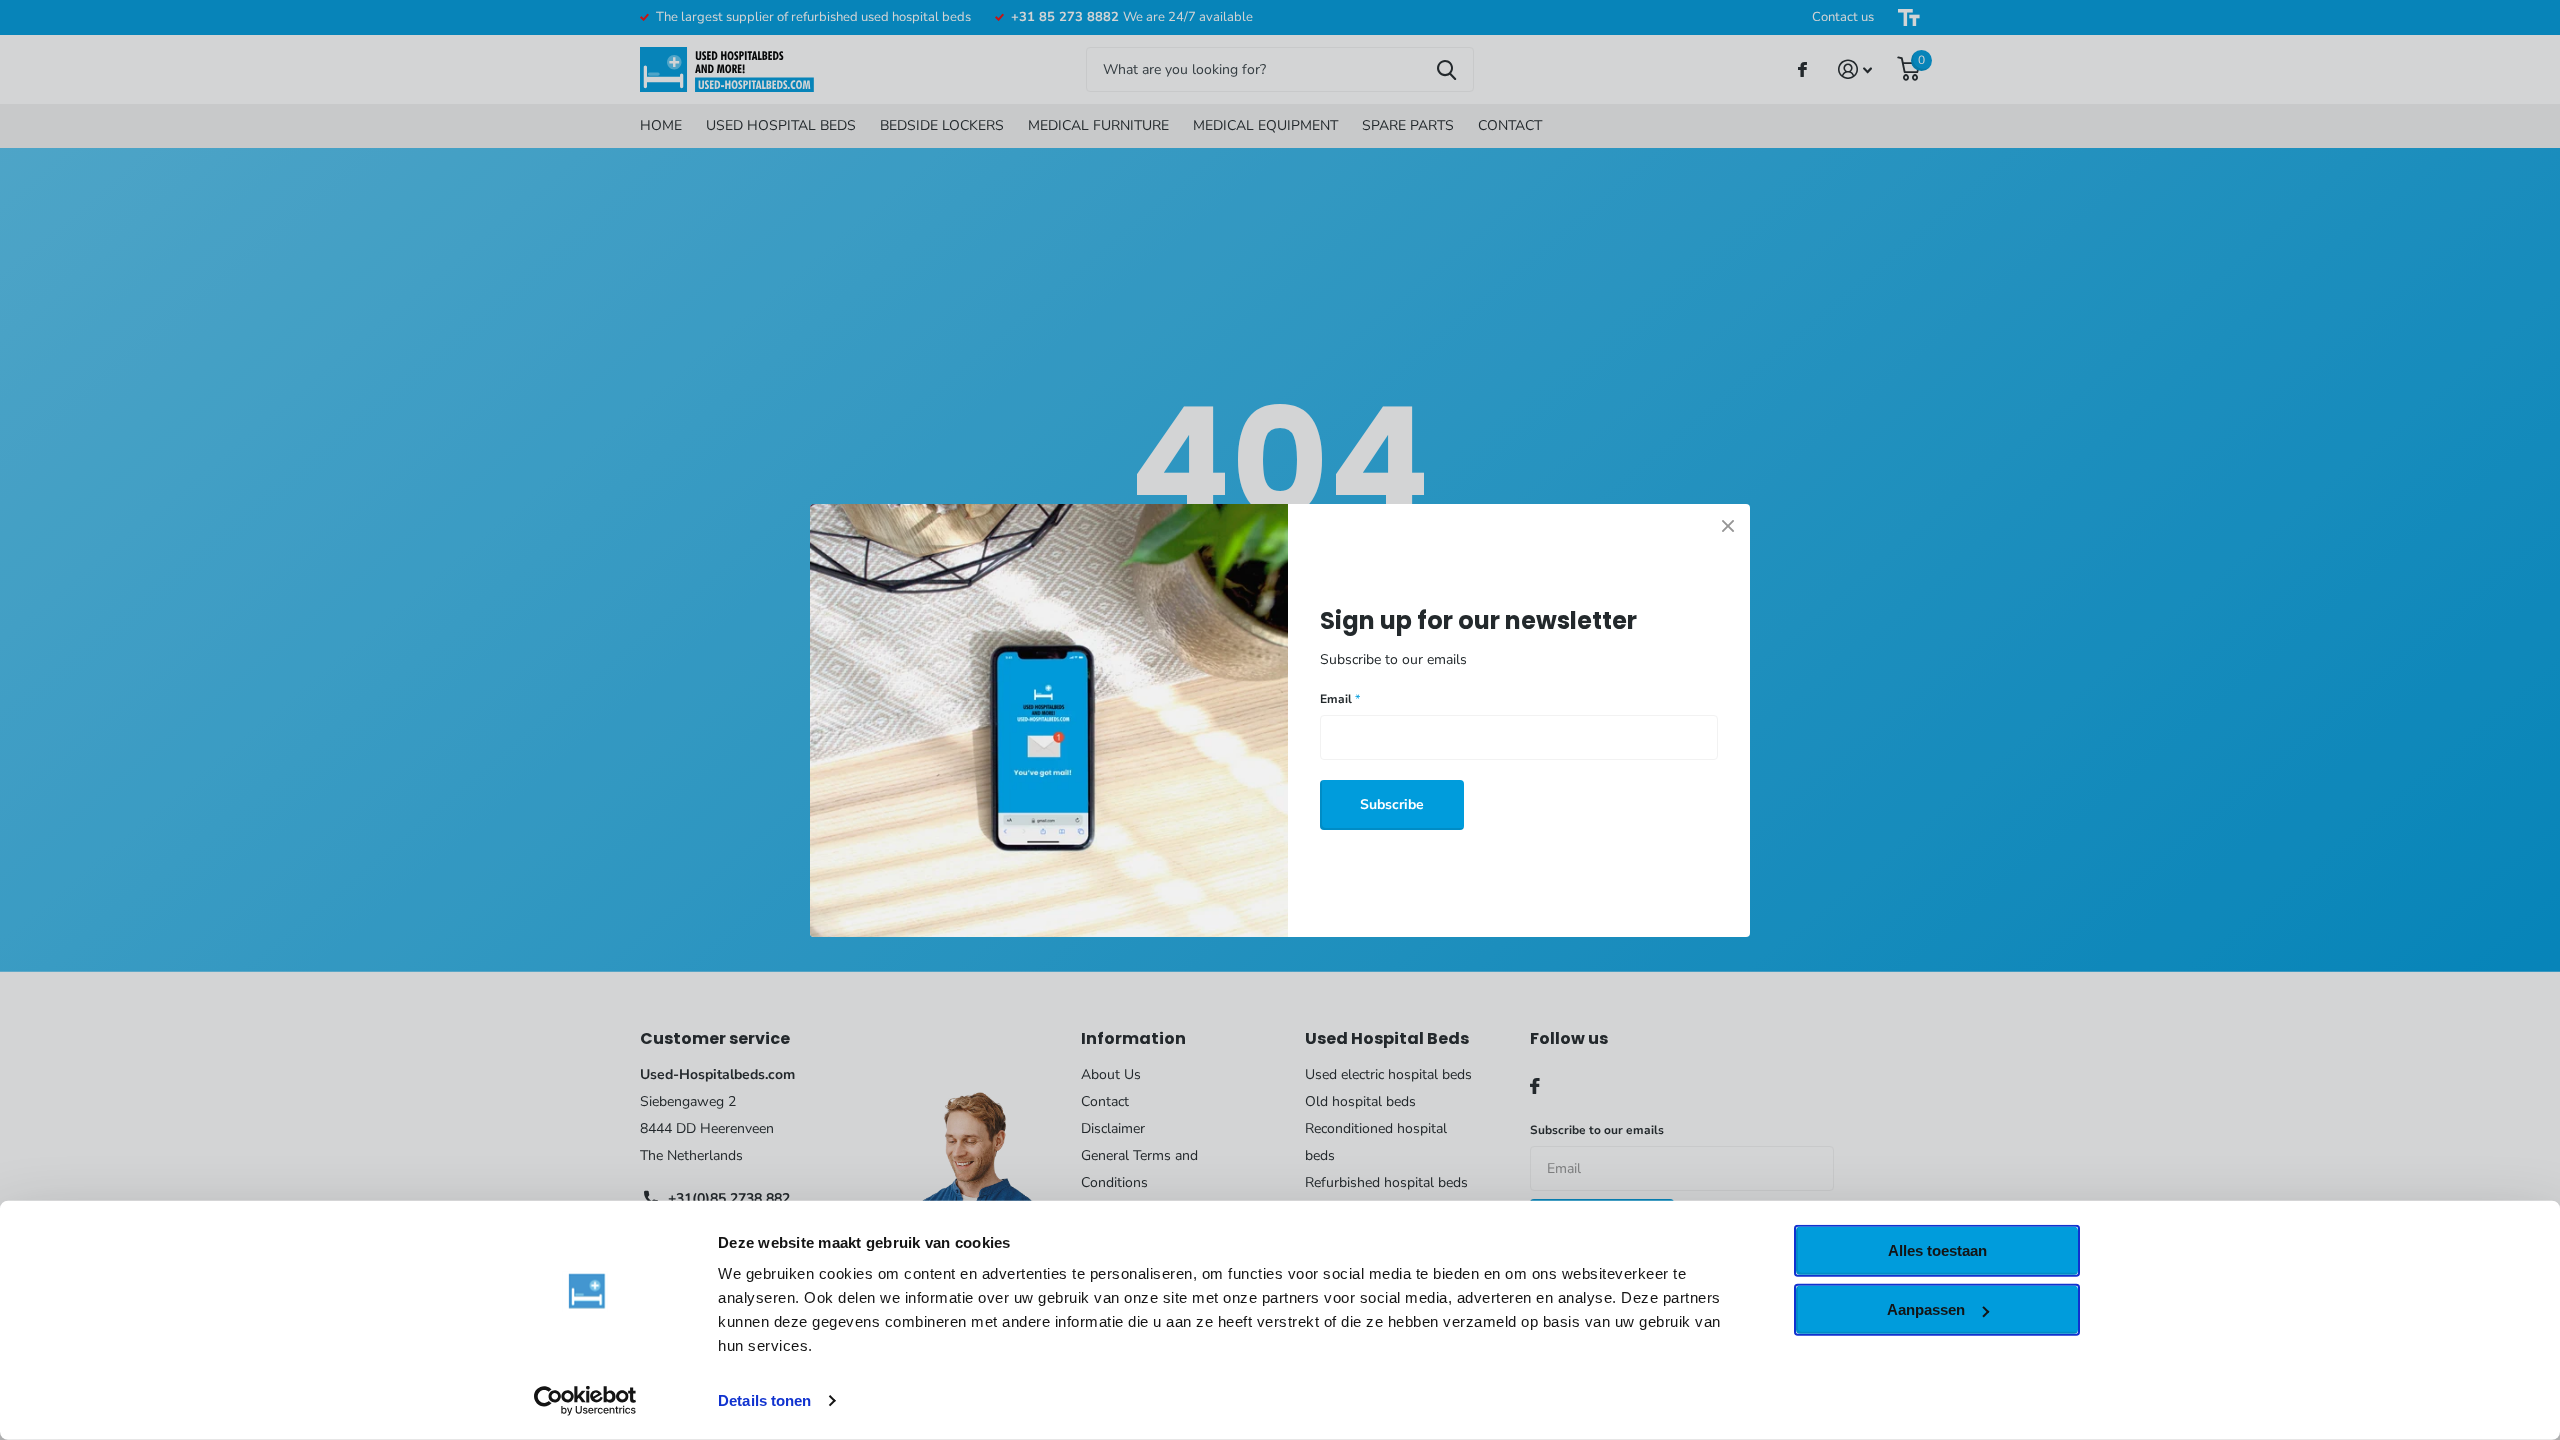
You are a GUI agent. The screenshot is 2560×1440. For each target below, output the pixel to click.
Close (1728, 526)
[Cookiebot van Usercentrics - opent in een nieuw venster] (585, 1401)
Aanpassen (1926, 1309)
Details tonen (764, 1400)
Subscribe (1392, 803)
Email (1340, 699)
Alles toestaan (1937, 1250)
